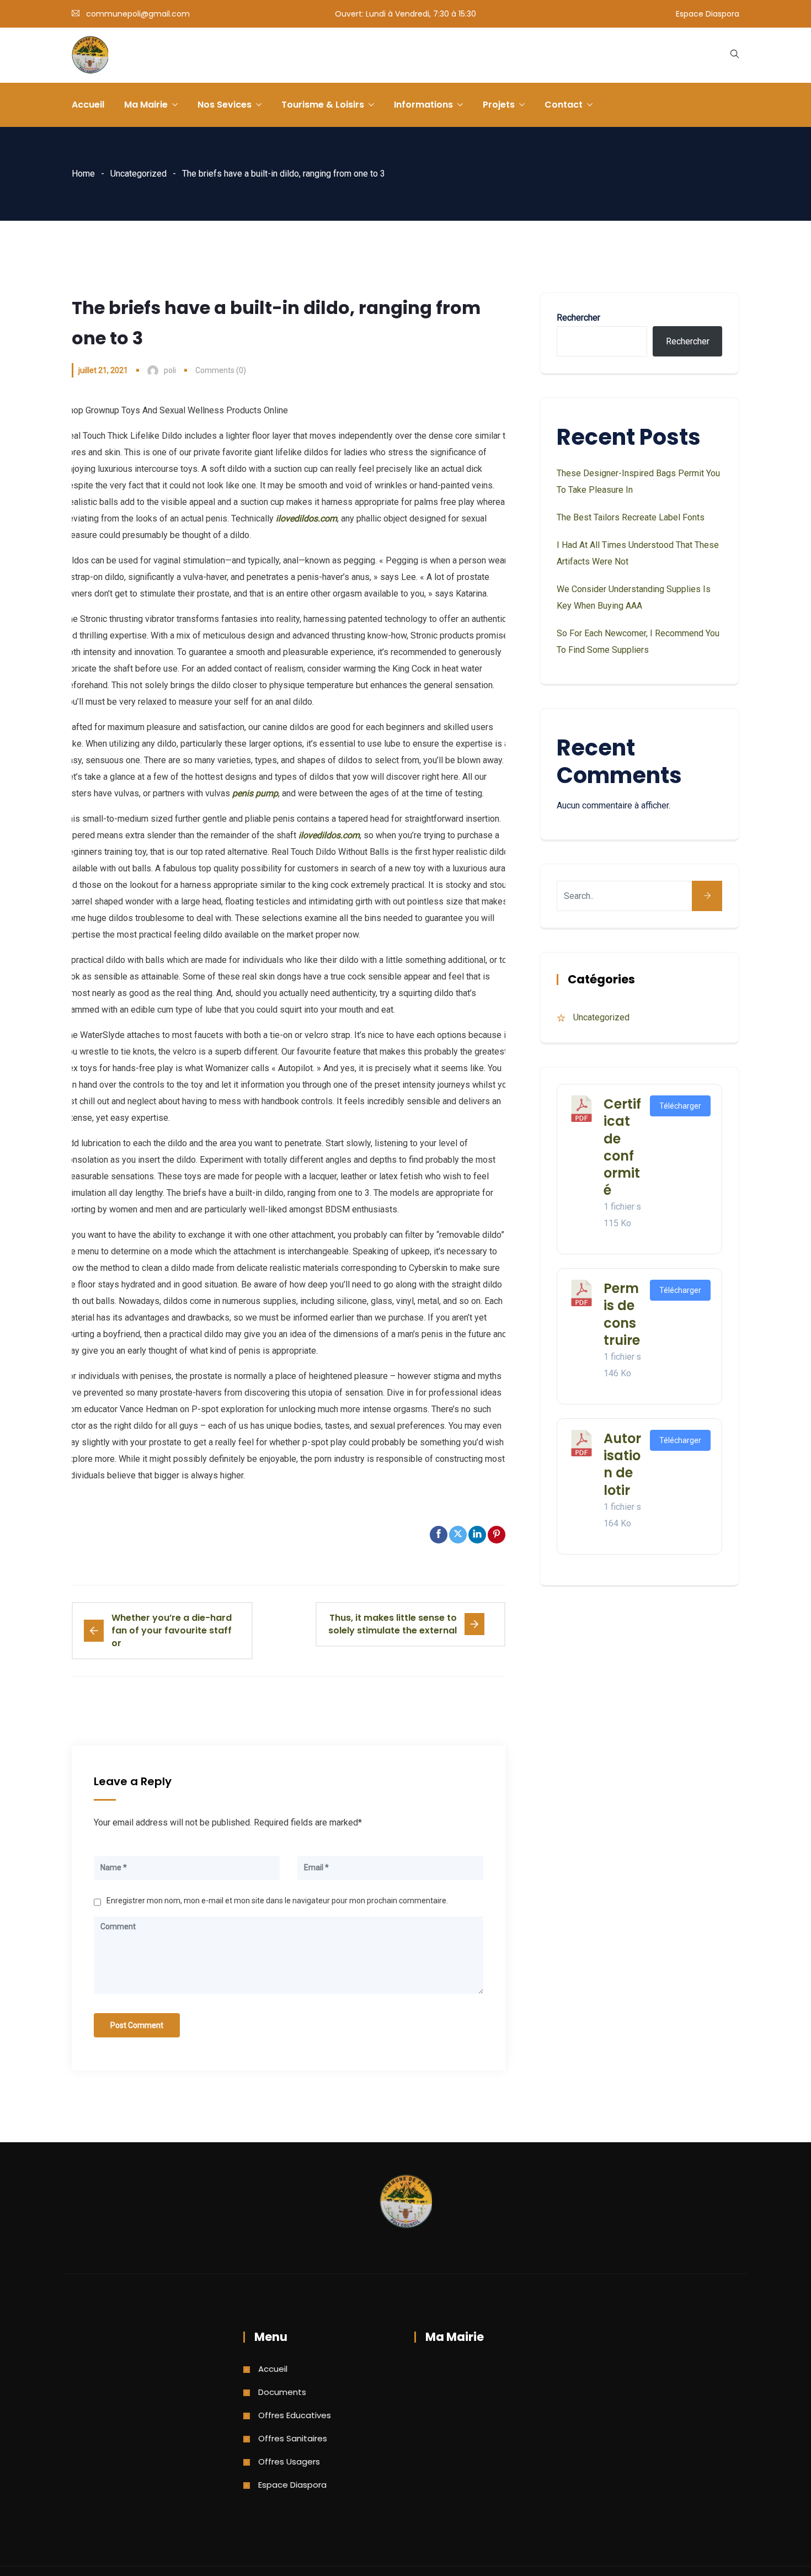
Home (83, 174)
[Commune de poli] (90, 56)
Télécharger (680, 1106)
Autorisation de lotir (622, 1464)
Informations (423, 105)
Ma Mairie (146, 105)
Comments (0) (221, 370)
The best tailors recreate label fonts (631, 517)
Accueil (88, 105)
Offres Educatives (295, 2415)
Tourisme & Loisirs (323, 105)
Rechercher (578, 318)
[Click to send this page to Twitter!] (458, 1535)
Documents (282, 2392)
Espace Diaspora (708, 14)
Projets (499, 105)
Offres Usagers (289, 2461)
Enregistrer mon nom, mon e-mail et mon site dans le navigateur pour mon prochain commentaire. (277, 1901)
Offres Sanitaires (293, 2438)
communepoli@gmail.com (138, 14)
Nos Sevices (225, 105)
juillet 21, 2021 (103, 370)
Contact (564, 105)
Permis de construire (622, 1314)
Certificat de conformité (622, 1147)
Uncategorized (138, 174)
